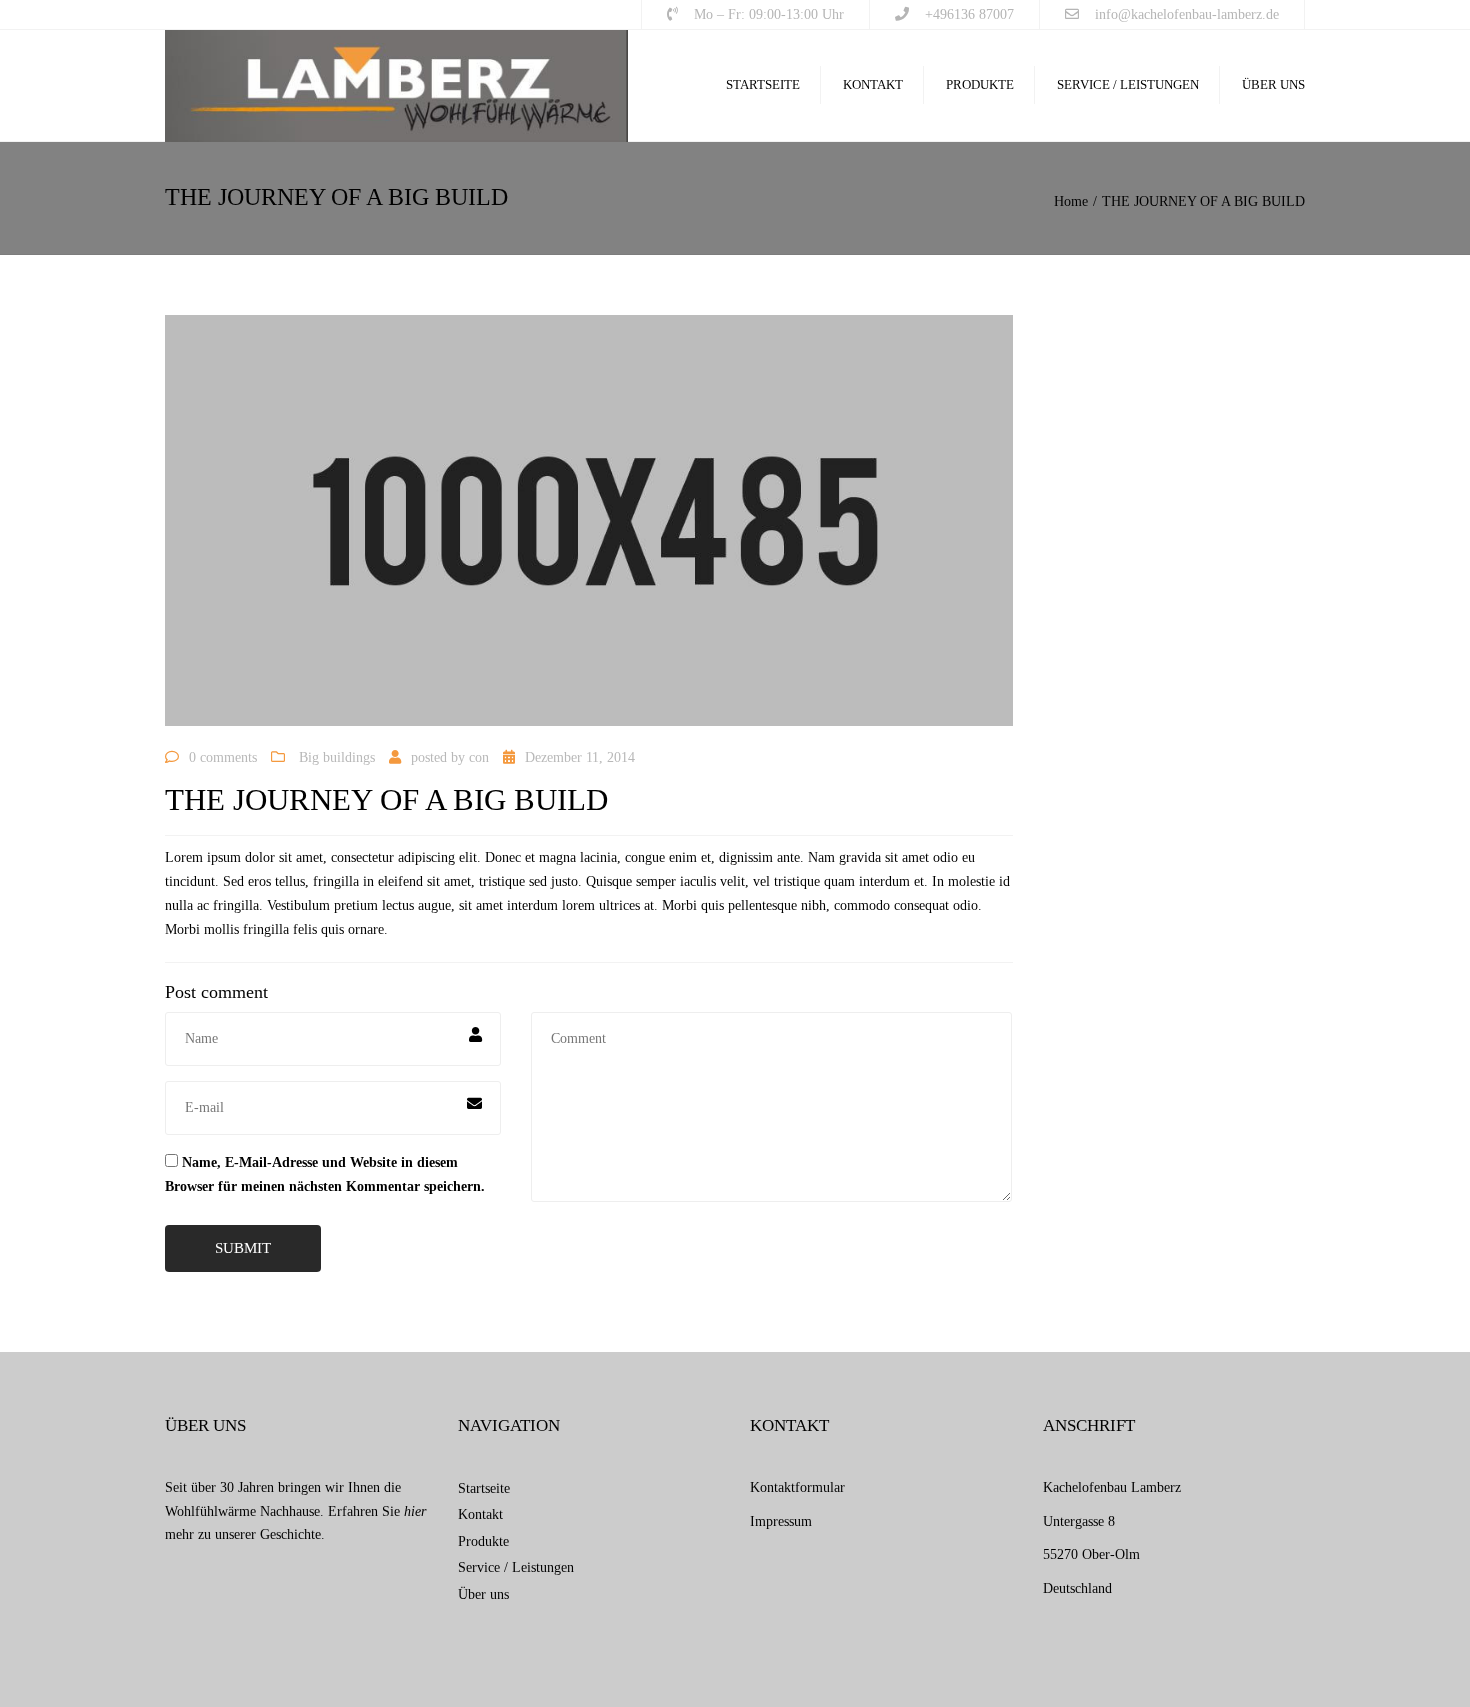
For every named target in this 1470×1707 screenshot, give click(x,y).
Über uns (1273, 84)
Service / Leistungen (1128, 84)
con (479, 757)
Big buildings (337, 757)
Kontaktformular (797, 1487)
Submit (243, 1248)
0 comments (223, 757)
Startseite (763, 84)
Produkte (980, 84)
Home (1071, 201)
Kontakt (873, 84)
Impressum (781, 1521)
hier (415, 1511)
